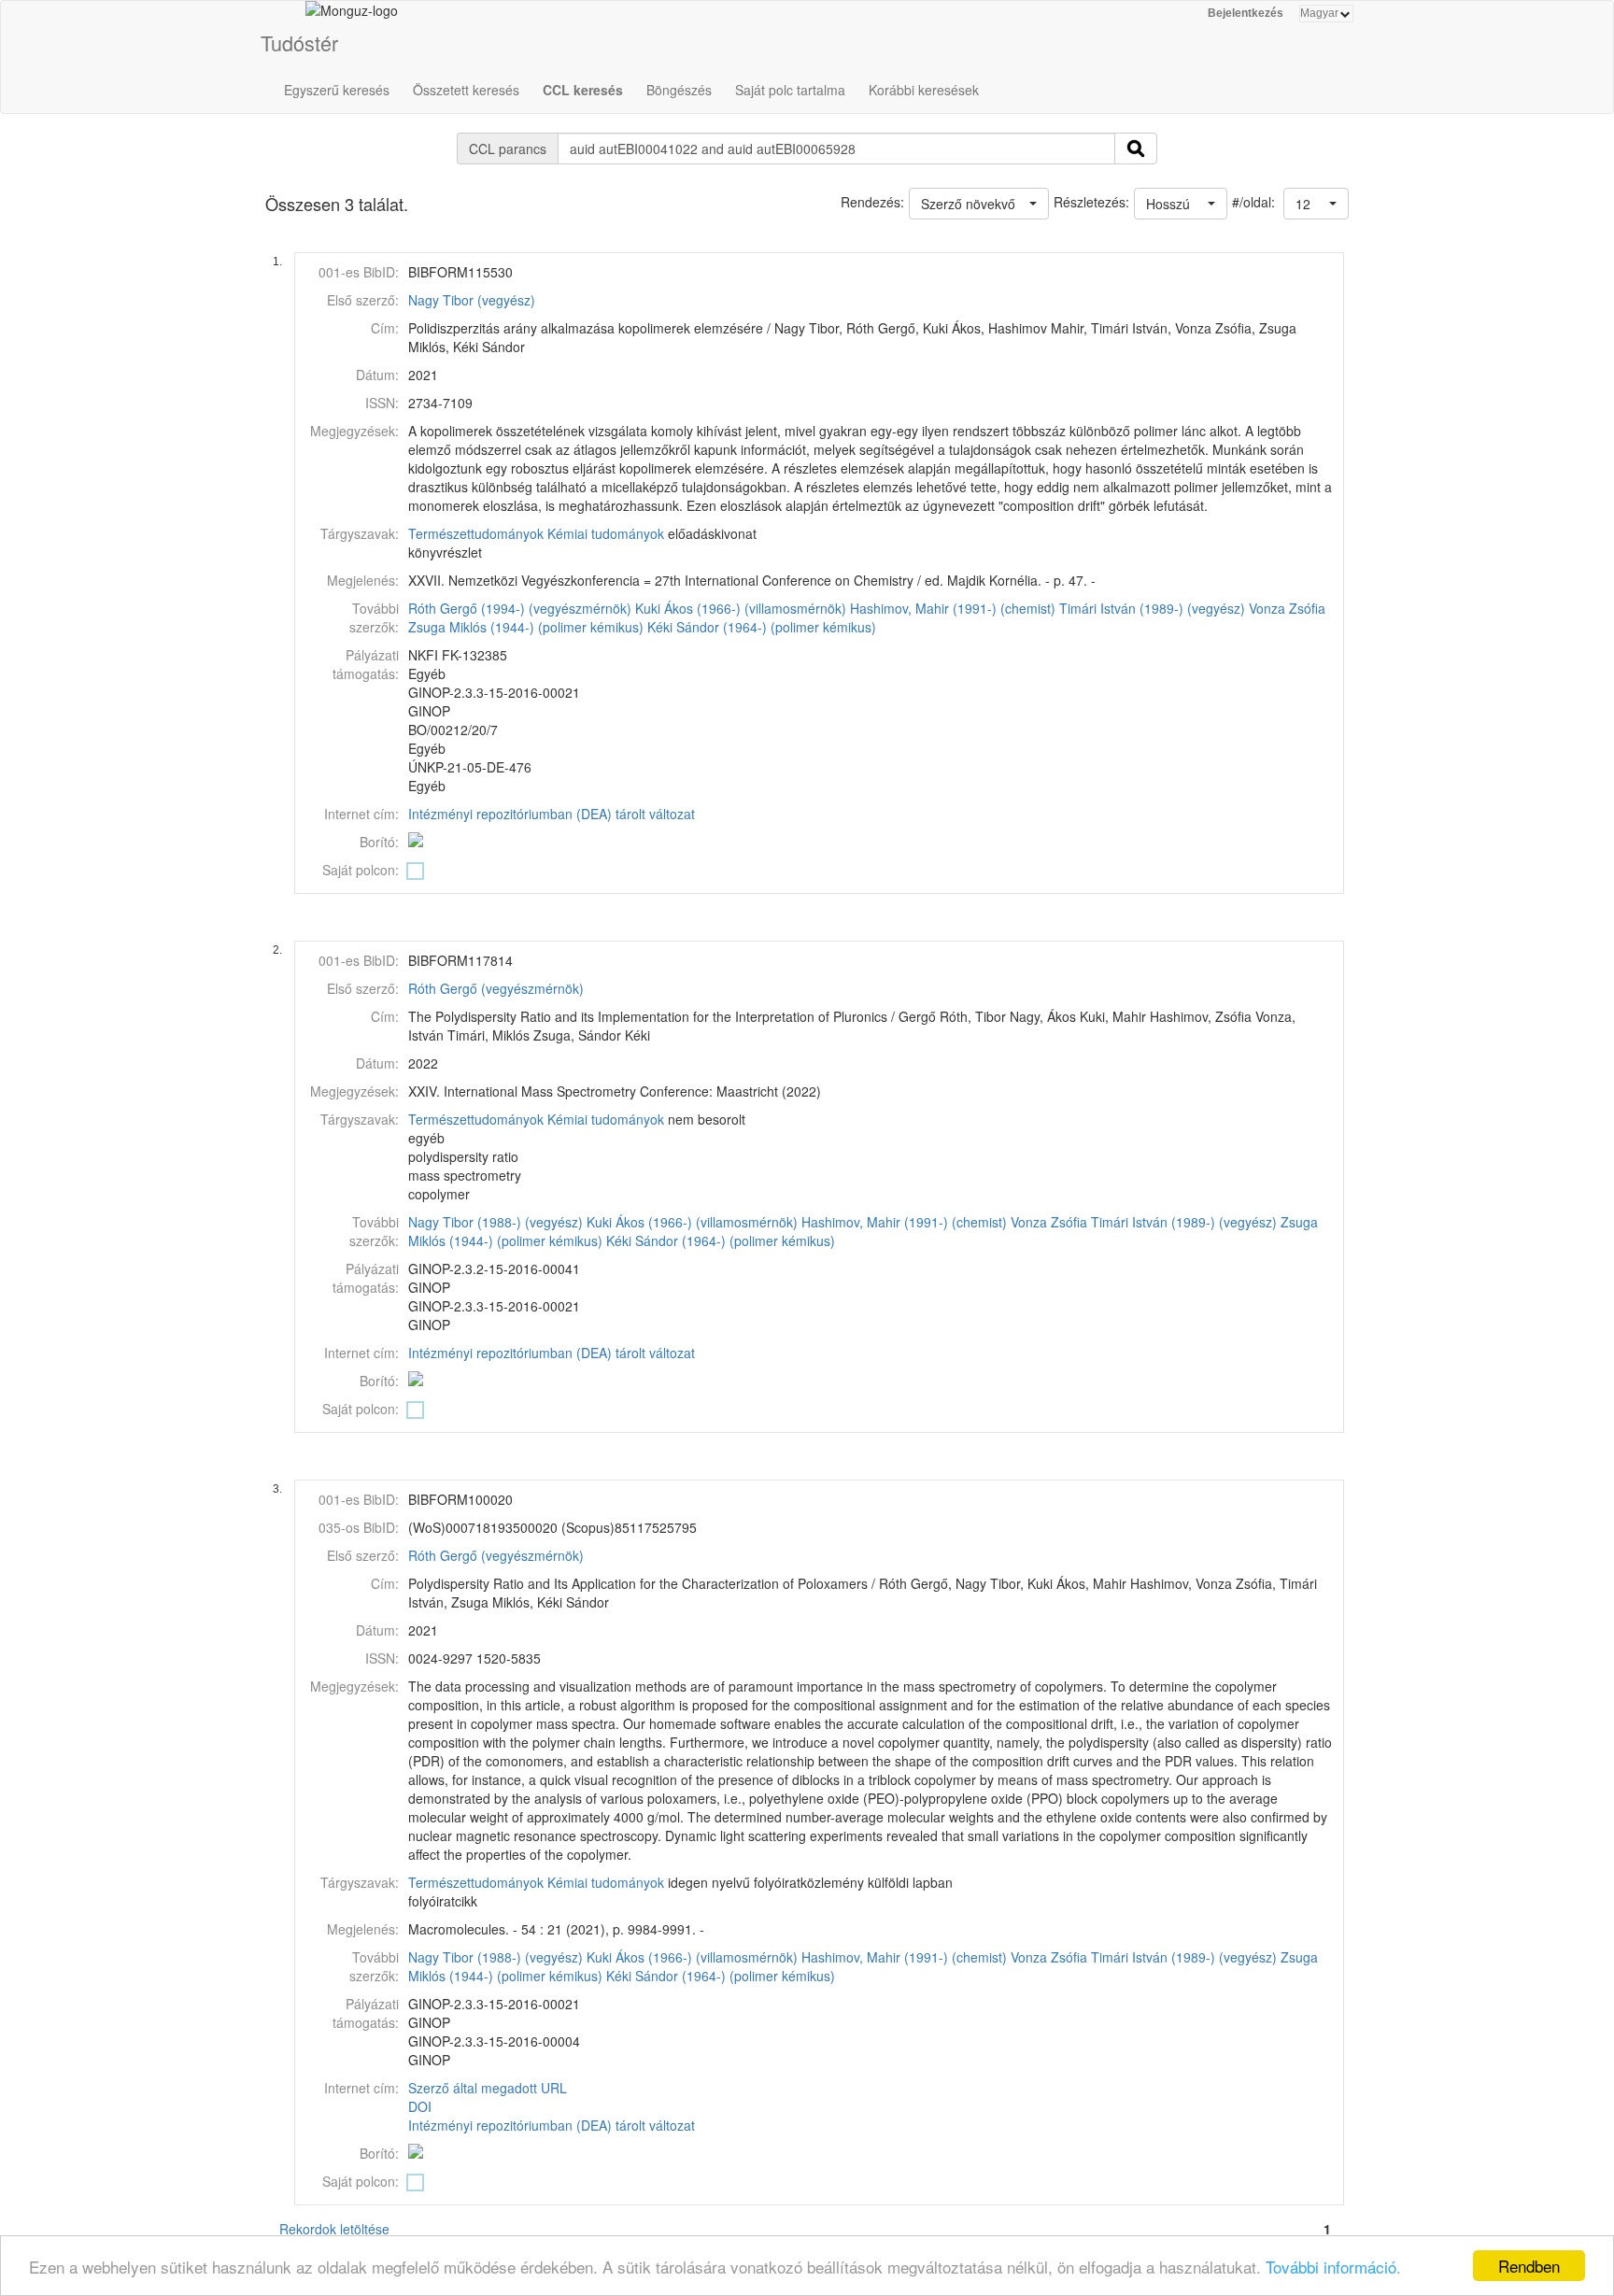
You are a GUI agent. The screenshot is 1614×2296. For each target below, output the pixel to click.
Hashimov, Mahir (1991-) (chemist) (953, 608)
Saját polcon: (361, 870)
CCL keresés (583, 90)
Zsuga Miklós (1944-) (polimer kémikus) (526, 627)
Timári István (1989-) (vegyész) (1152, 608)
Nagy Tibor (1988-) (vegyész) (496, 1222)
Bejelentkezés (1246, 13)
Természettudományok (476, 533)
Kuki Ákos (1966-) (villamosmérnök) (741, 608)
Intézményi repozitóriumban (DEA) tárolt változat (552, 814)
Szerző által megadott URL (488, 2088)
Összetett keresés (466, 90)
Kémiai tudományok (606, 533)
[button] (1316, 204)
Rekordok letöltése (334, 2229)
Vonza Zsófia (1287, 608)
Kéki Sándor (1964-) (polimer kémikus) (762, 627)
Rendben (1529, 2266)
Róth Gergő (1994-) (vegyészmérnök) (520, 608)
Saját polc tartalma (790, 90)
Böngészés (679, 90)
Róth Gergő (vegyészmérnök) (496, 988)
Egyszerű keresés (337, 90)
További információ (1331, 2267)
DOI (420, 2106)
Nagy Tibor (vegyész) (472, 300)
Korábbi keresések (924, 90)
